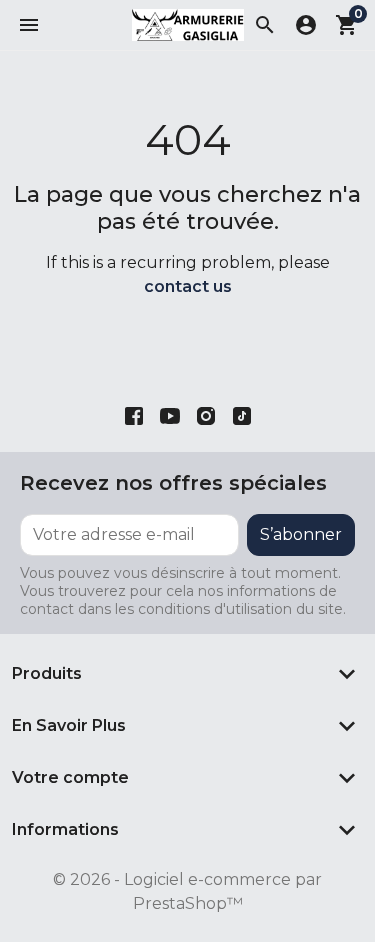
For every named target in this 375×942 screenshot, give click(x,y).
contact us (188, 286)
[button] (29, 25)
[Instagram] (206, 415)
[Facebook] (134, 415)
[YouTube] (170, 415)
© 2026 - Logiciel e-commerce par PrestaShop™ (187, 891)
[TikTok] (242, 415)
